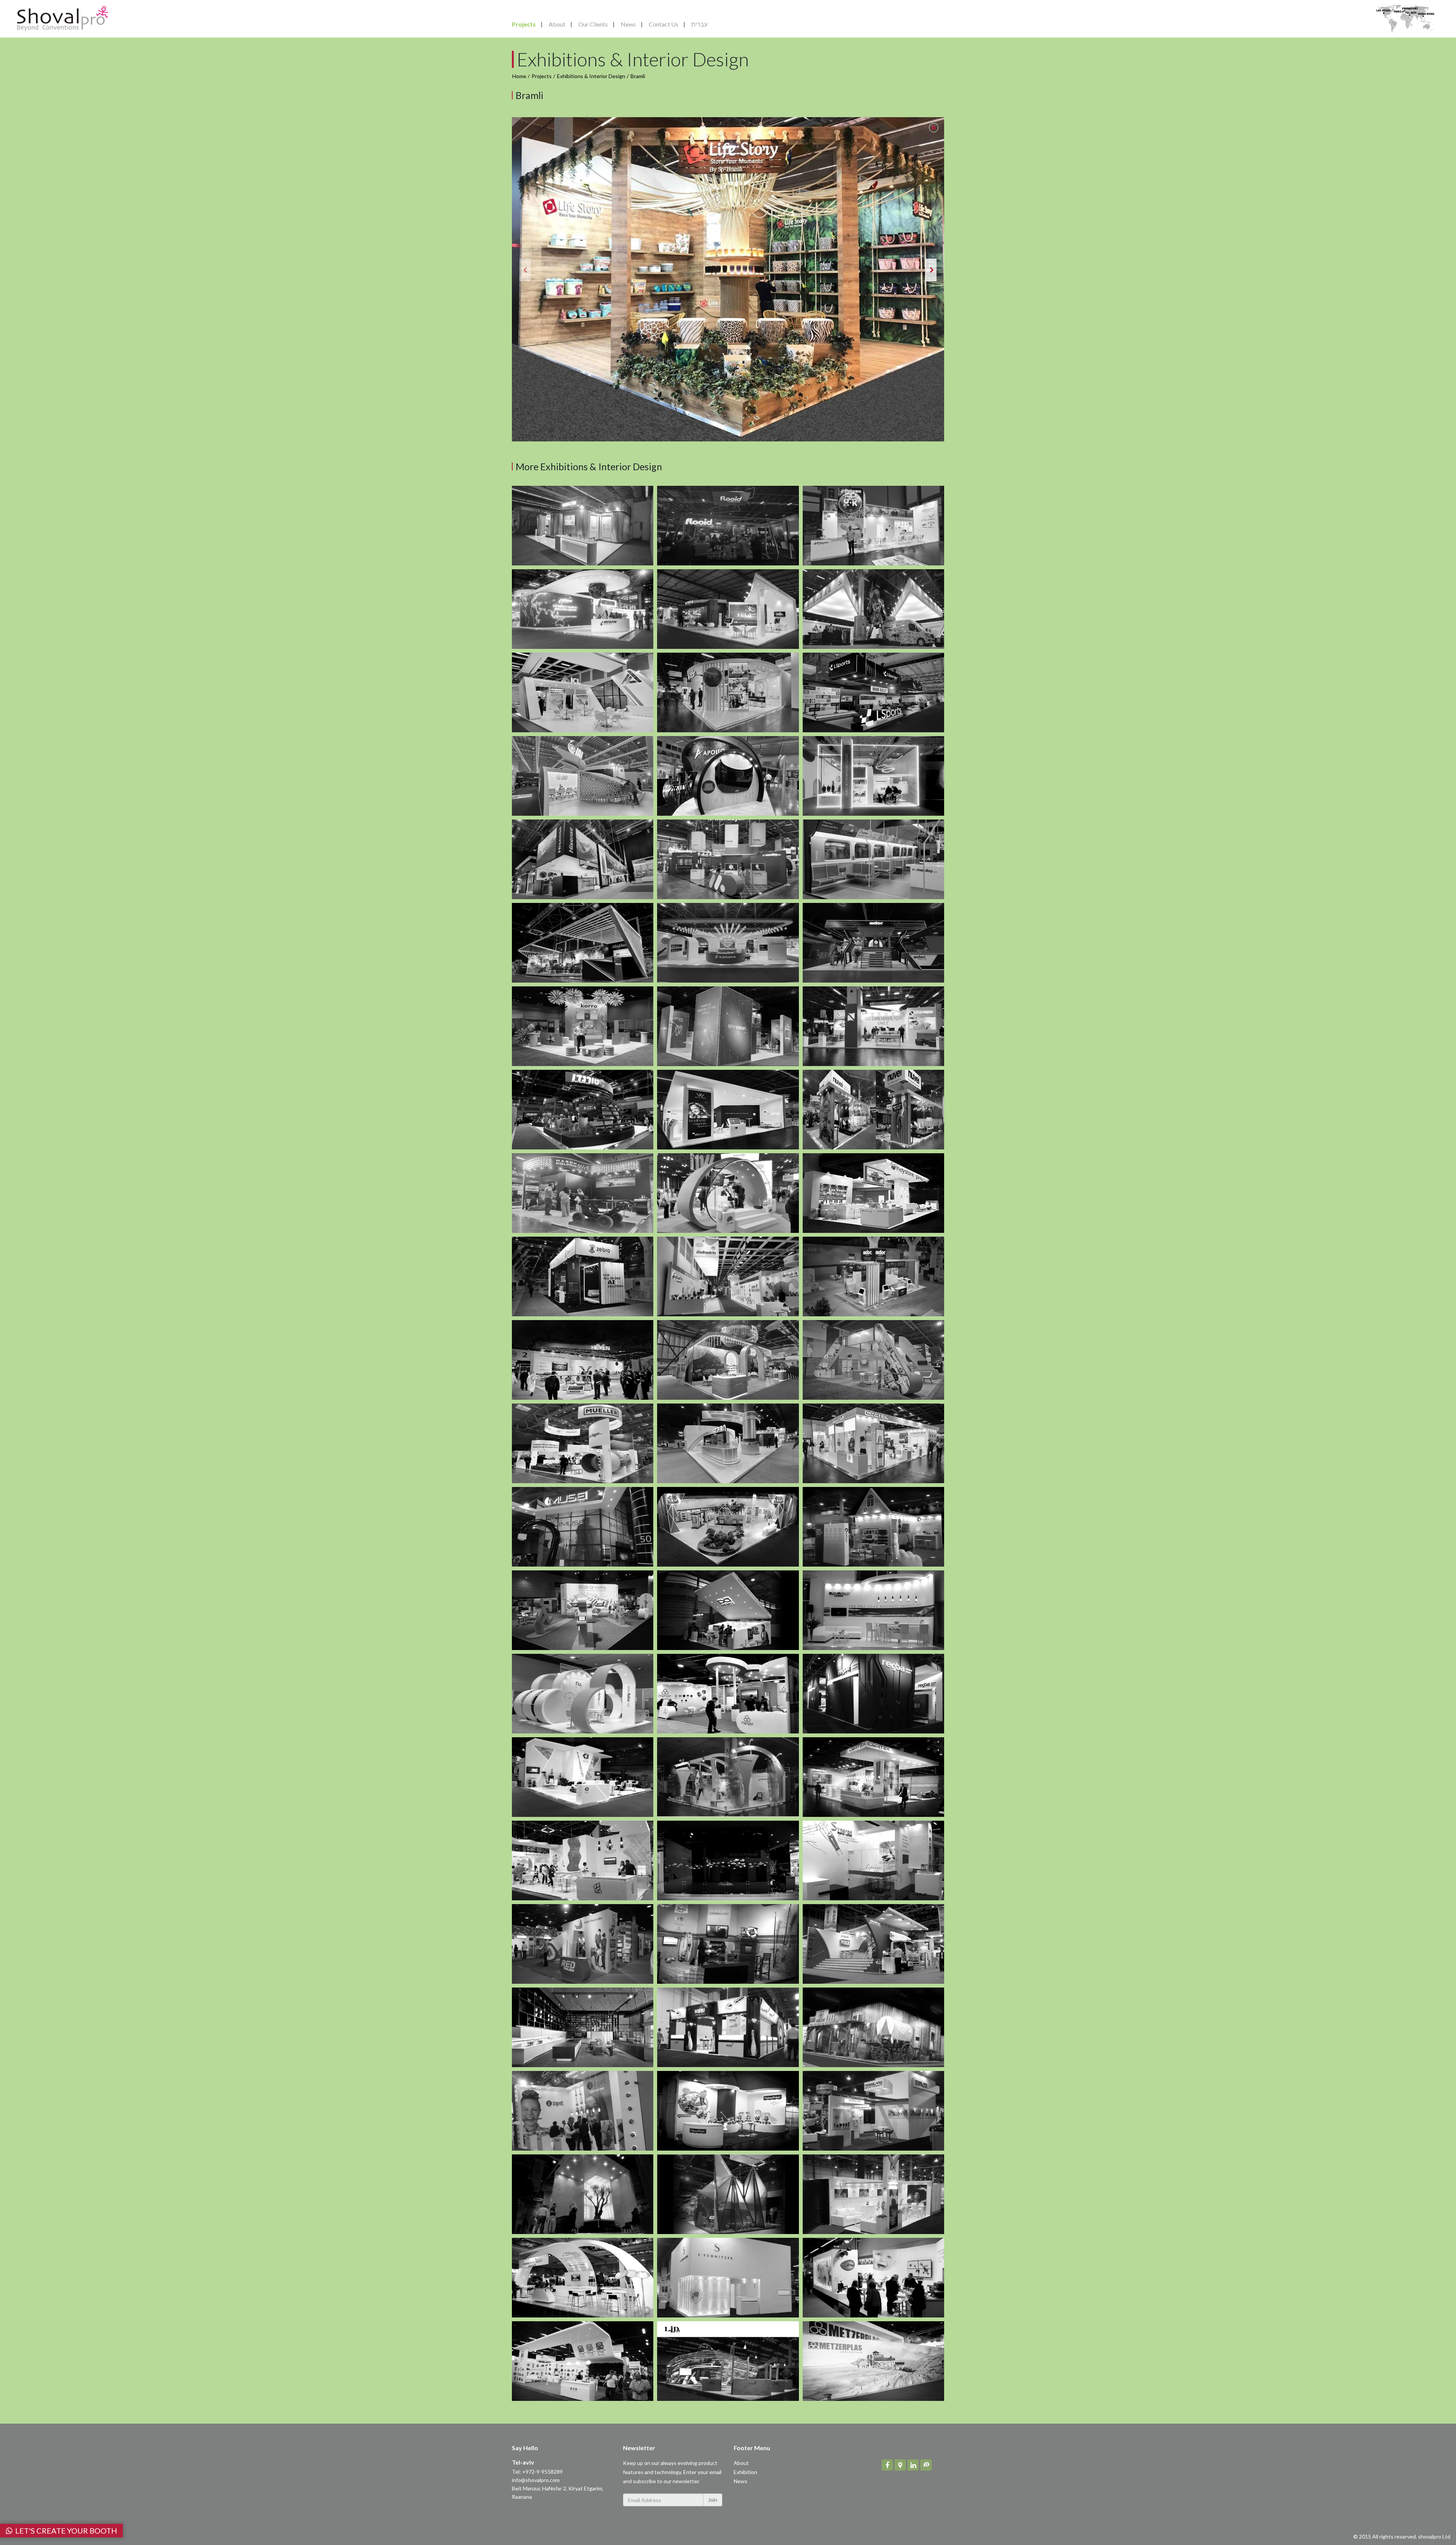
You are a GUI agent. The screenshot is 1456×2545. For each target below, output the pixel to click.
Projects (524, 24)
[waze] (926, 2465)
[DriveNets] (873, 776)
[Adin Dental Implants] (728, 692)
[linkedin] (913, 2465)
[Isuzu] (873, 1944)
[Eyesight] (873, 1527)
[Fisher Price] (728, 2111)
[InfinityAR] (728, 1610)
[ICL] (583, 692)
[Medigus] (583, 1527)
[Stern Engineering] (728, 1443)
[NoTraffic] (873, 1360)
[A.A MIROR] (728, 1860)
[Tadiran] (728, 1777)
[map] (900, 2465)
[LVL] (873, 2027)
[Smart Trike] (873, 2278)
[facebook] (887, 2465)
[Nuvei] (873, 1110)
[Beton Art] (583, 2194)
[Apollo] (728, 776)
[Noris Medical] (873, 1026)
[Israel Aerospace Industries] (728, 609)
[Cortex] (873, 1443)
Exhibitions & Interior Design (591, 76)
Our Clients (593, 24)
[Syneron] (873, 1860)
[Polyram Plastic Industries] (873, 526)
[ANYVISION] (728, 1026)
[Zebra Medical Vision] (583, 1276)
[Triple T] (583, 1860)
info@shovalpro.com (536, 2480)
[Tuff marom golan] (583, 2361)
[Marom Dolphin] (583, 1193)
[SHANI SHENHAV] (583, 943)
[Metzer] (728, 1694)
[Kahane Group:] (728, 943)
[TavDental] (728, 1110)
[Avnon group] (873, 609)
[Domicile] (583, 2027)
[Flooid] (728, 526)
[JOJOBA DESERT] (728, 1360)
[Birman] (728, 1527)
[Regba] (873, 1694)
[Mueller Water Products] (583, 1443)
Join (713, 2500)
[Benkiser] (583, 526)
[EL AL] (873, 1610)
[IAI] (583, 776)
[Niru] (728, 2027)
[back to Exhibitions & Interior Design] (934, 128)
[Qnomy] (583, 1610)
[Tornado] (583, 1110)
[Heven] (583, 1360)
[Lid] (728, 2361)
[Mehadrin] (728, 1276)
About (557, 24)
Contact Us (664, 24)
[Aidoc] (873, 943)
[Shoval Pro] (63, 17)
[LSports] (873, 692)
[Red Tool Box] (583, 1944)
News (628, 24)
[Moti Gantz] (873, 2194)
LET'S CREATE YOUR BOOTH (65, 2531)
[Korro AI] (583, 1026)
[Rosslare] (873, 2111)
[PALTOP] (873, 1193)
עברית (699, 24)
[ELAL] (728, 1944)
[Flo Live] (583, 1694)
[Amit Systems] (728, 2194)
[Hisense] (583, 859)
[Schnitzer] (728, 2278)
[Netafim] (583, 609)
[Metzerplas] (873, 2361)
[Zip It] (583, 2111)
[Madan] (583, 1777)
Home (519, 76)
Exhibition (745, 2472)
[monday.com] (728, 859)
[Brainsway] (728, 1193)
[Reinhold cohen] (583, 2278)
